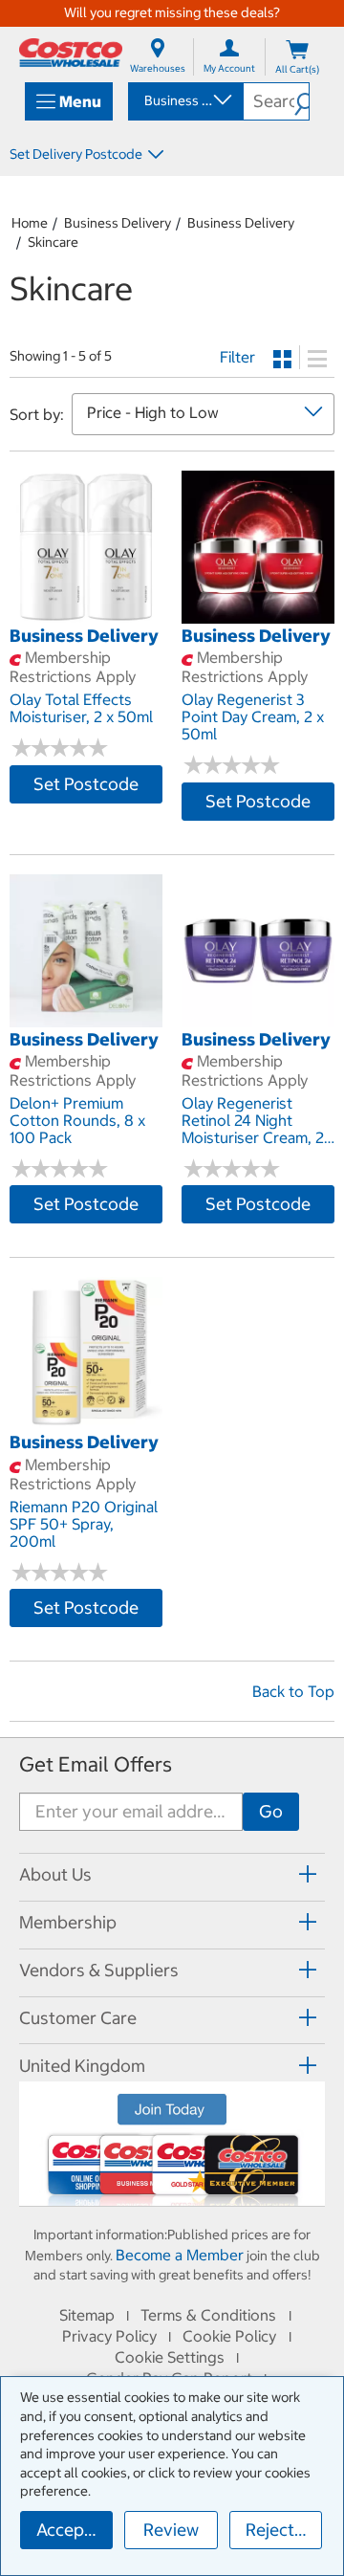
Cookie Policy (229, 2336)
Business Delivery (118, 223)
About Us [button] (55, 1874)
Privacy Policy (109, 2336)
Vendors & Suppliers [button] (99, 1970)
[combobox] (184, 100)
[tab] (172, 1874)
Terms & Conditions (208, 2315)
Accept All (75, 2530)
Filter (237, 357)
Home (30, 223)
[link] (86, 613)
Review (171, 2530)
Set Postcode (86, 784)
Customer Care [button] (78, 2018)
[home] (71, 53)
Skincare (53, 242)
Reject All (282, 2530)
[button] (301, 101)
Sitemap (87, 2315)
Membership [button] (68, 1922)
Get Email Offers (96, 1764)
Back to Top (293, 1691)
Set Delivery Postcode (76, 154)
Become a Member (180, 2255)
